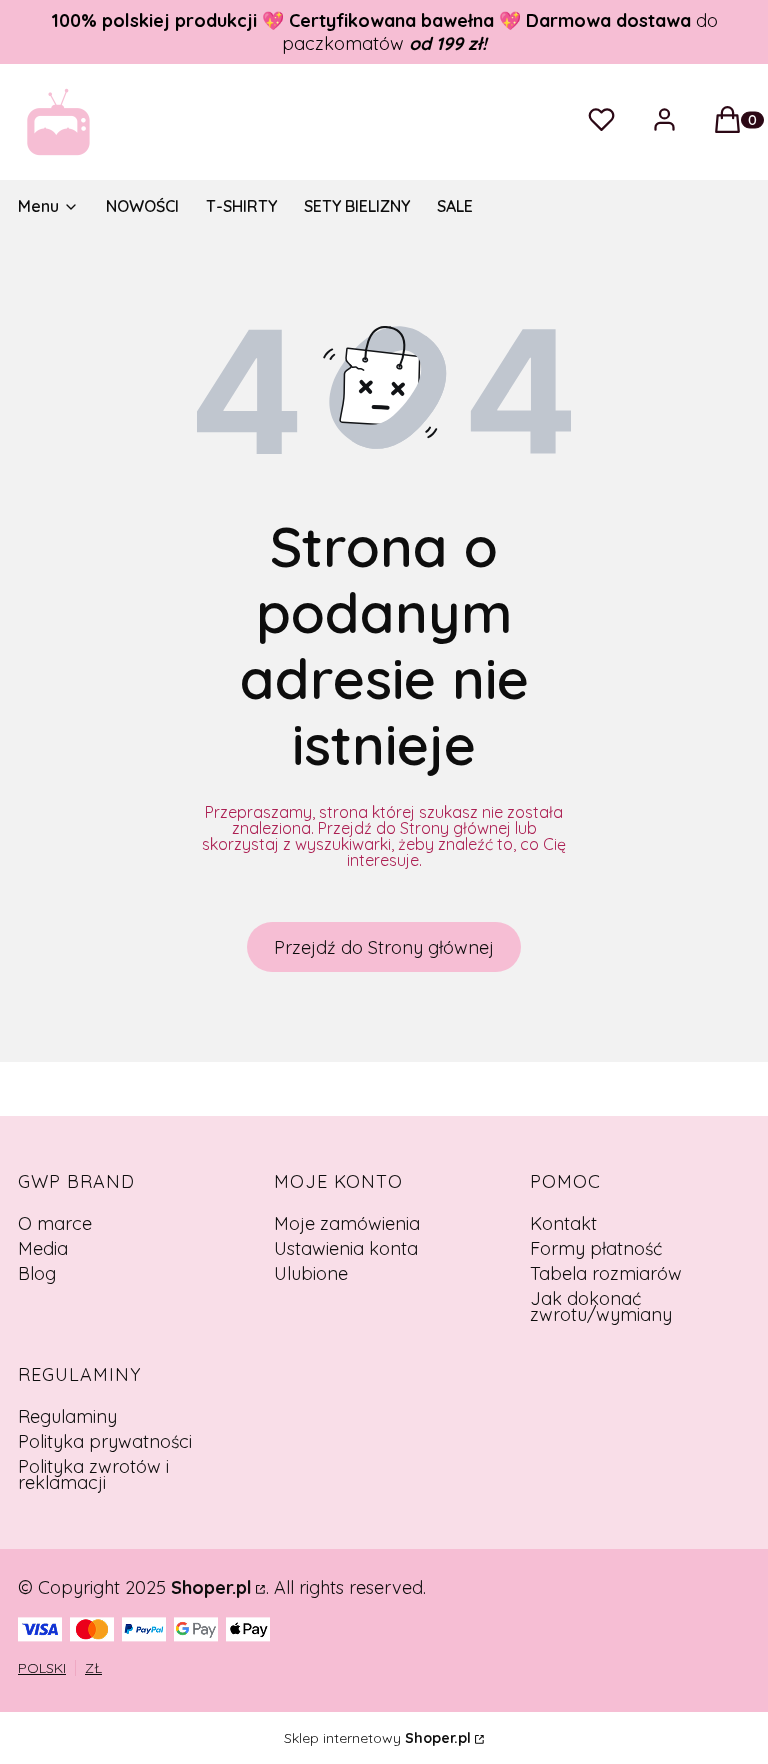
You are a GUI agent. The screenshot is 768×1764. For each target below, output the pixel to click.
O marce (55, 1223)
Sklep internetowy (377, 1738)
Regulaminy (67, 1416)
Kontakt (563, 1223)
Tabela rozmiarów (606, 1273)
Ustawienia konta (346, 1248)
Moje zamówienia (347, 1223)
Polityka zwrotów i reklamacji (93, 1474)
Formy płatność (596, 1248)
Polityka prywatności (105, 1441)
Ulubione (311, 1273)
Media (43, 1248)
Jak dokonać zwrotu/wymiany (601, 1306)
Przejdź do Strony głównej (384, 947)
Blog (37, 1273)
